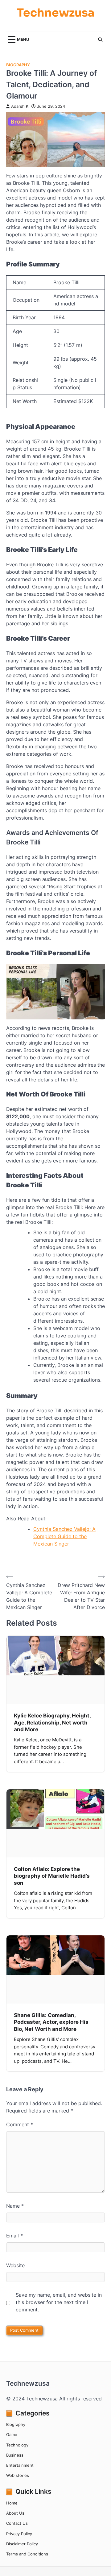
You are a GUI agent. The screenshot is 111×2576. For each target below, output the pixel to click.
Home (12, 2503)
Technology (17, 2445)
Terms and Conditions (27, 2554)
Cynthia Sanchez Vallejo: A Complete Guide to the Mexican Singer (64, 1536)
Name (15, 2206)
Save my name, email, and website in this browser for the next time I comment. (59, 2302)
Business (15, 2455)
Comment (20, 2124)
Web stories (18, 2475)
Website (15, 2265)
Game (12, 2435)
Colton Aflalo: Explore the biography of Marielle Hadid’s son (52, 1876)
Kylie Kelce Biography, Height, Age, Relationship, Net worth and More (52, 1722)
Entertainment (20, 2465)
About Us (15, 2513)
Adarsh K (20, 106)
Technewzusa (56, 13)
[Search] (100, 40)
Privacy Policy (19, 2534)
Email (14, 2236)
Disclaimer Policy (22, 2544)
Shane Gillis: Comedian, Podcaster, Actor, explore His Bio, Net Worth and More (51, 2022)
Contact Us (17, 2523)
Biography (18, 65)
